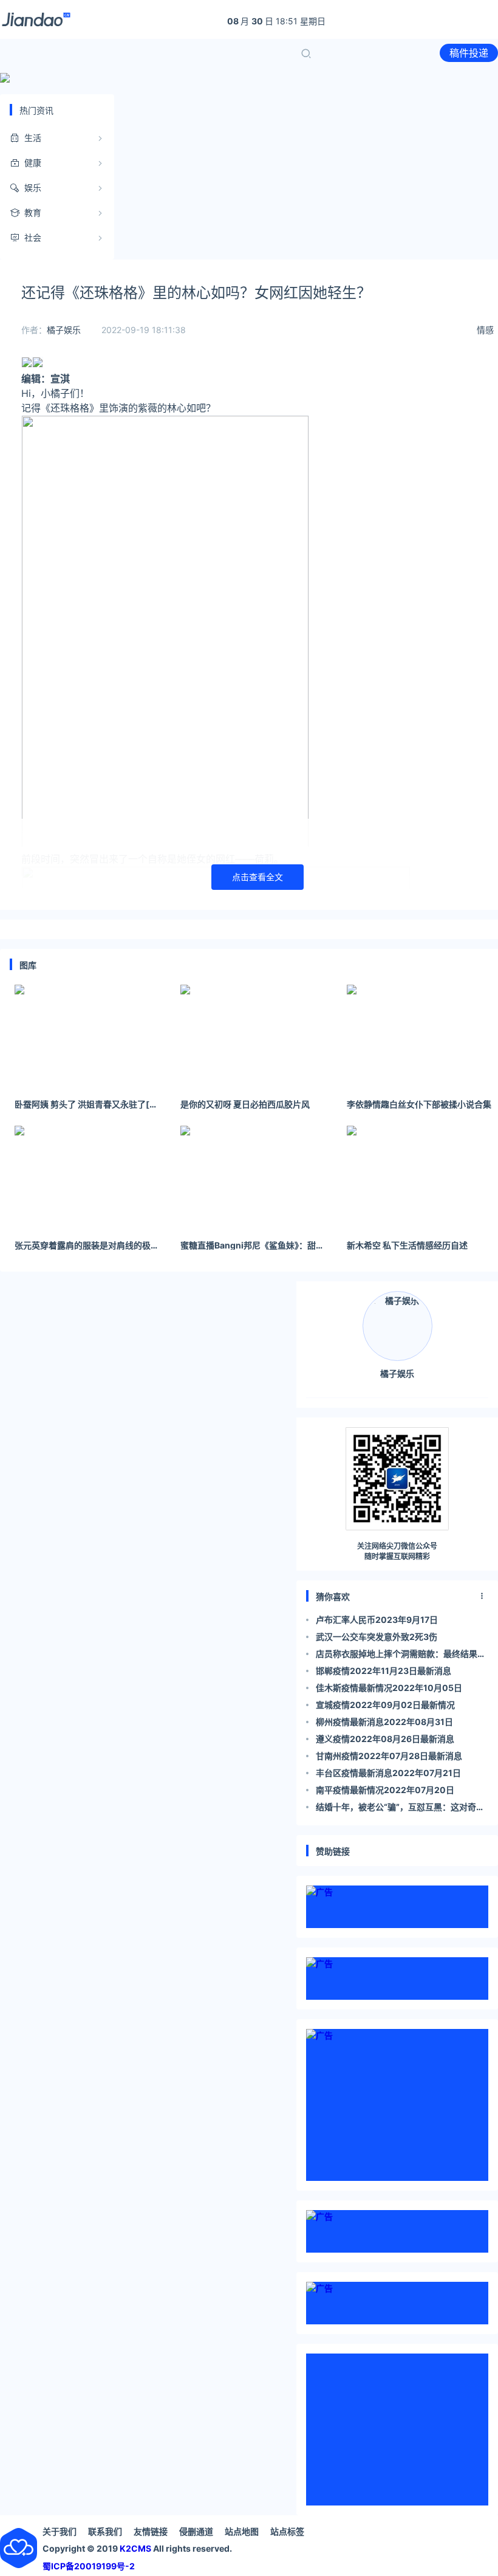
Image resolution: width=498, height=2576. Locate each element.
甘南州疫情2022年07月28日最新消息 (389, 1756)
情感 (485, 330)
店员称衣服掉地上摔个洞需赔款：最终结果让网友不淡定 (401, 1655)
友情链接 (151, 2531)
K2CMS (135, 2548)
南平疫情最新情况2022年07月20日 (385, 1790)
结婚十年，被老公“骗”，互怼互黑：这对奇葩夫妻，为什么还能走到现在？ (400, 1809)
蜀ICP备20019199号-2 (89, 2566)
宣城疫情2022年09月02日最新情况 (385, 1705)
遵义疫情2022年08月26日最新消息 (385, 1739)
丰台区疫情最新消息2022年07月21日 (388, 1773)
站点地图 (242, 2531)
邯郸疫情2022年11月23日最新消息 (384, 1671)
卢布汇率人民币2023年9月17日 (377, 1620)
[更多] (482, 1596)
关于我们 (60, 2531)
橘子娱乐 (64, 330)
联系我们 (105, 2531)
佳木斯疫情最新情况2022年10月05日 (389, 1688)
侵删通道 (196, 2531)
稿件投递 (469, 53)
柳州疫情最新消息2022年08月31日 (384, 1722)
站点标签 (287, 2531)
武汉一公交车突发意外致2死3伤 (377, 1637)
